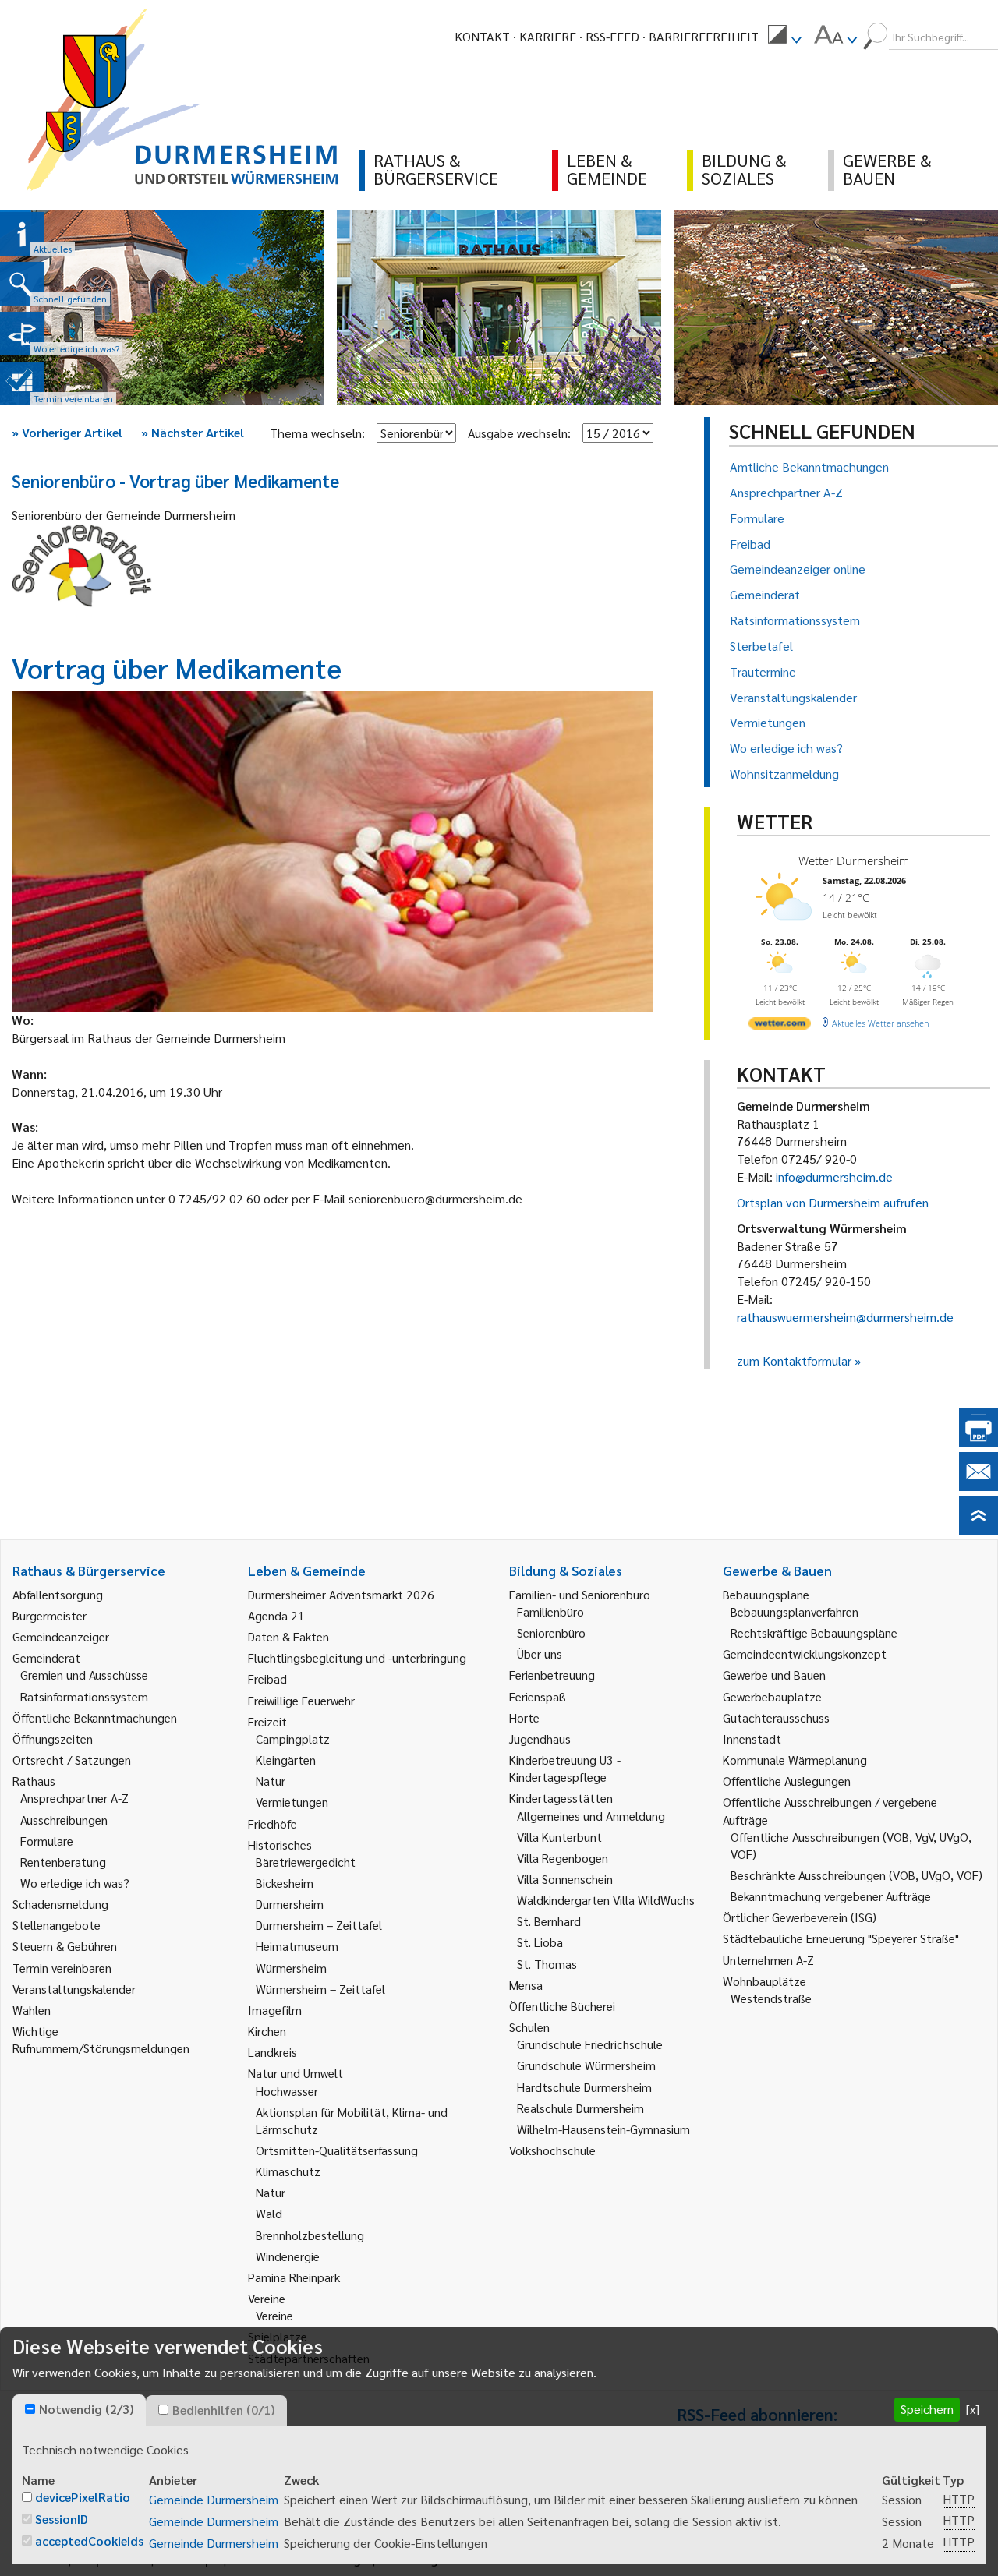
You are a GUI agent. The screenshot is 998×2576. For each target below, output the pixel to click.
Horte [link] (524, 1717)
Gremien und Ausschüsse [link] (84, 1675)
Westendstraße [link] (771, 1998)
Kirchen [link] (267, 2031)
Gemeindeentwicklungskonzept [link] (805, 1654)
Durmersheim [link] (290, 1904)
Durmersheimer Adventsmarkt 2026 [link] (341, 1594)
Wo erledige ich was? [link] (75, 1883)
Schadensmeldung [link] (60, 1904)
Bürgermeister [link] (50, 1615)
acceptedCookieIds (89, 2541)
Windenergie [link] (288, 2256)
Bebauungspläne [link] (766, 1594)
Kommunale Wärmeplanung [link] (795, 1760)
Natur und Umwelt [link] (296, 2073)
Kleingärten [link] (286, 1760)
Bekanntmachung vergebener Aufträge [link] (831, 1896)
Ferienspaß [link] (538, 1696)
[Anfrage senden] (979, 1486)
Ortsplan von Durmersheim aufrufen (833, 1202)
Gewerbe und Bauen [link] (774, 1675)
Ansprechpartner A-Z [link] (74, 1798)
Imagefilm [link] (275, 2010)
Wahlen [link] (32, 2010)
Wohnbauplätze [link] (764, 1981)
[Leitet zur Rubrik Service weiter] (22, 334)
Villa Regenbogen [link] (563, 1858)
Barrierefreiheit (704, 36)
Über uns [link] (540, 1654)
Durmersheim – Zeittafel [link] (319, 1925)
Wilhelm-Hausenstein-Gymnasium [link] (603, 2129)
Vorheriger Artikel (67, 432)
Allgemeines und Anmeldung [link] (591, 1816)
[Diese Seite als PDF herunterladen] (979, 1442)
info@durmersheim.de (834, 1177)
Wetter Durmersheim (854, 860)
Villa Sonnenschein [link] (565, 1879)
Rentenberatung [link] (63, 1862)
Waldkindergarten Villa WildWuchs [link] (606, 1900)
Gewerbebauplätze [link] (772, 1696)
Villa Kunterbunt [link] (559, 1837)
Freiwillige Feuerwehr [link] (301, 1700)
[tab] (79, 2410)
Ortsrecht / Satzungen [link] (72, 1760)
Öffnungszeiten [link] (53, 1739)
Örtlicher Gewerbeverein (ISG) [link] (800, 1917)
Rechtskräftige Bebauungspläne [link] (814, 1633)
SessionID (62, 2519)
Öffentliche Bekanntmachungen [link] (95, 1717)
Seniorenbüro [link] (551, 1633)
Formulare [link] (47, 1841)
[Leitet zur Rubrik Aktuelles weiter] (22, 234)
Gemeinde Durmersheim (214, 2499)
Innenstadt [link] (752, 1739)
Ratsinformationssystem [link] (84, 1696)
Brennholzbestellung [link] (310, 2235)
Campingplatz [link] (293, 1739)
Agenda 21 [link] (276, 1615)
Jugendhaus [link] (540, 1739)
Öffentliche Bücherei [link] (562, 2006)
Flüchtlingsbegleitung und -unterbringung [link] (357, 1657)
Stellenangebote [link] (57, 1925)
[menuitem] (784, 37)
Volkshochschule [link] (552, 2150)
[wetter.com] (780, 1026)
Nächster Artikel (193, 432)
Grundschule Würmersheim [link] (586, 2065)
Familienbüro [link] (550, 1611)
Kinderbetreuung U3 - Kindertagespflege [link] (565, 1768)
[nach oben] (979, 1530)
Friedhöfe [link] (273, 1823)
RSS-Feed (612, 36)
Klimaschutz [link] (288, 2171)
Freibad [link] (267, 1678)
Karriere (548, 36)
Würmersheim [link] (291, 1968)
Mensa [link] (526, 1985)
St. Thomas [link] (547, 1964)
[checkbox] (30, 2409)
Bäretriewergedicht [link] (306, 1862)
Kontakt (482, 36)
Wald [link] (269, 2213)
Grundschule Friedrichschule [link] (590, 2044)
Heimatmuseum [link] (297, 1946)
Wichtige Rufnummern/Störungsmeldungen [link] (101, 2039)
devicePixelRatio (83, 2497)
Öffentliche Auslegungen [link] (787, 1781)
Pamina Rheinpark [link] (294, 2277)
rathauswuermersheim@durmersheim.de (845, 1317)
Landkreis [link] (273, 2052)
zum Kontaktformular (794, 1360)
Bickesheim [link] (285, 1883)
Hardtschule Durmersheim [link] (584, 2087)
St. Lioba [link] (540, 1942)
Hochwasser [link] (287, 2091)
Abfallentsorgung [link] (58, 1594)
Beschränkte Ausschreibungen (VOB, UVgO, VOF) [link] (856, 1875)
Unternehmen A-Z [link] (768, 1960)
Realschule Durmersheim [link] (580, 2108)
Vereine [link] (274, 2315)
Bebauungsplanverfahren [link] (795, 1611)
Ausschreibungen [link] (64, 1820)
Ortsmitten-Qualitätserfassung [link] (337, 2150)
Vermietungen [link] (292, 1802)
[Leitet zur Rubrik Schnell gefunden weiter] (22, 284)
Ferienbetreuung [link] (552, 1675)
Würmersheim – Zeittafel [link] (320, 1989)
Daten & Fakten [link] (288, 1636)
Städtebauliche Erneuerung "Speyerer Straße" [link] (841, 1938)
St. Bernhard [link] (549, 1921)
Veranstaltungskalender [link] (74, 1989)
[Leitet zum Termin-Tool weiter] (22, 383)
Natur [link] (271, 1781)
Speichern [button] (927, 2409)
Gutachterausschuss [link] (776, 1717)
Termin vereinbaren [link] (62, 1968)
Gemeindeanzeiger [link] (61, 1636)
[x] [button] (973, 2409)
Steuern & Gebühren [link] (65, 1946)
